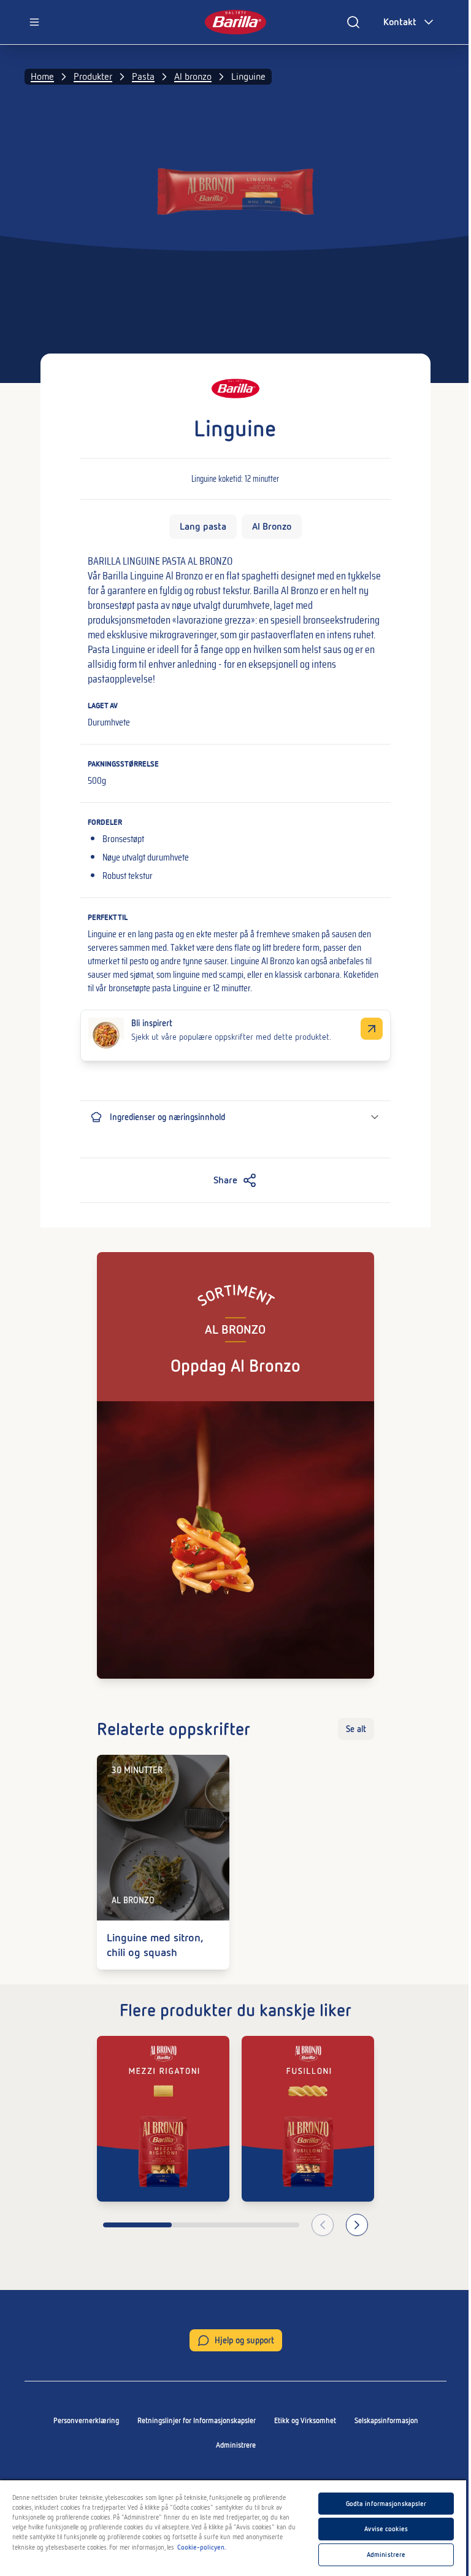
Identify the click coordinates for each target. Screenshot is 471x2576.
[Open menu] (34, 22)
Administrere (236, 2445)
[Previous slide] (323, 2225)
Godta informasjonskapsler (386, 2504)
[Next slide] (357, 2225)
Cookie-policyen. (202, 2547)
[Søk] (353, 22)
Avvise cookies (386, 2529)
